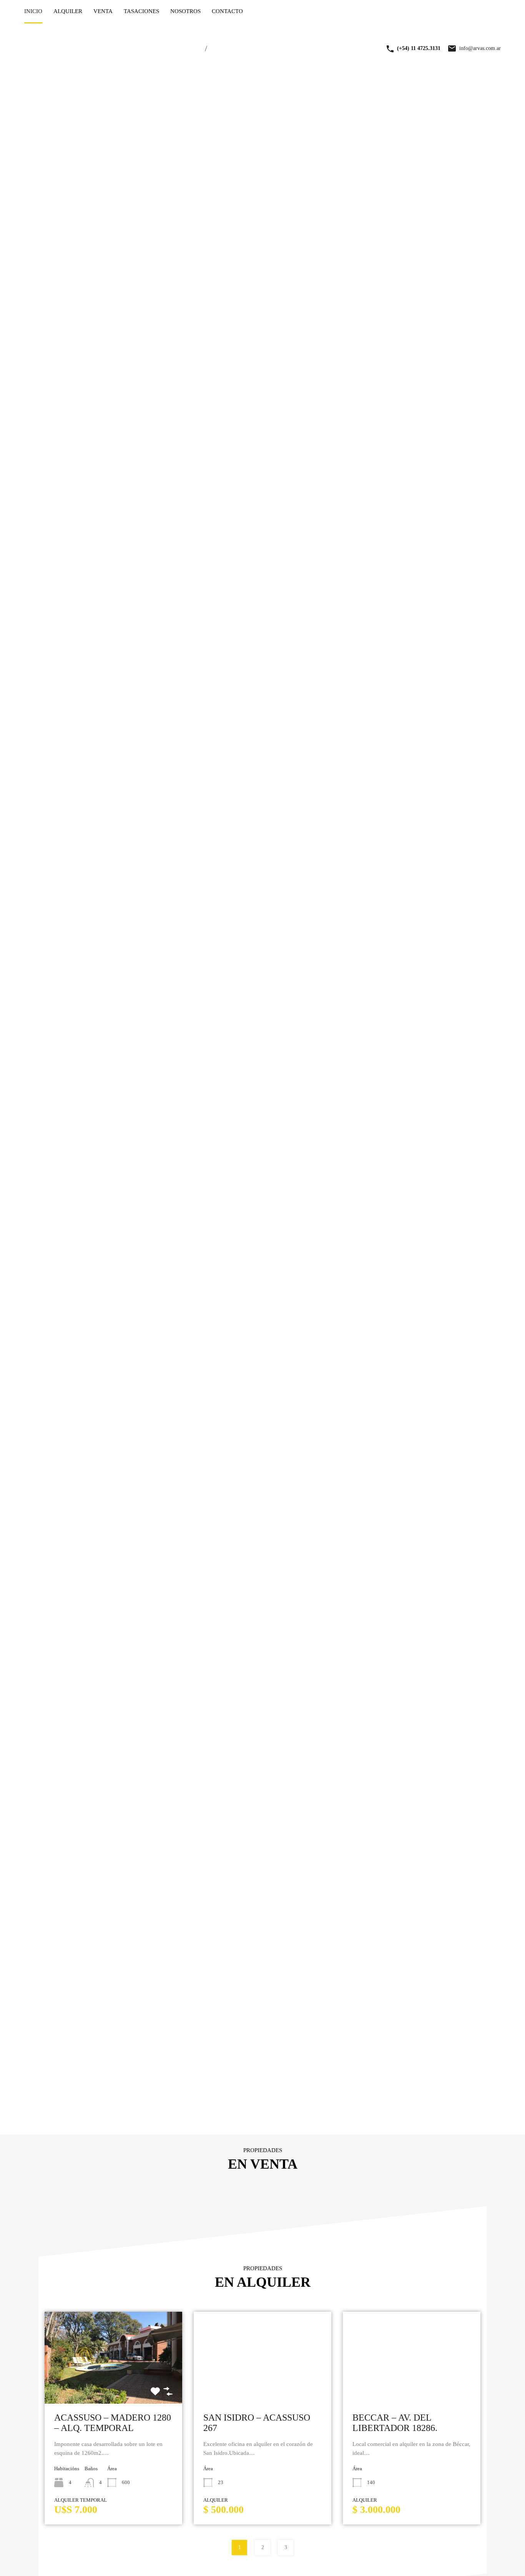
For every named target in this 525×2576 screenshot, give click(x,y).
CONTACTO (227, 11)
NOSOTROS (185, 11)
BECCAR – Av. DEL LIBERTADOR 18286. (395, 2423)
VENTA (103, 11)
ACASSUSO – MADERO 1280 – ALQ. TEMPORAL (113, 2423)
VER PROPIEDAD (113, 2385)
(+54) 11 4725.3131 (419, 48)
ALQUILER (68, 11)
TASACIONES (141, 11)
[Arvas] (109, 62)
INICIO (33, 11)
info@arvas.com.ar (480, 48)
